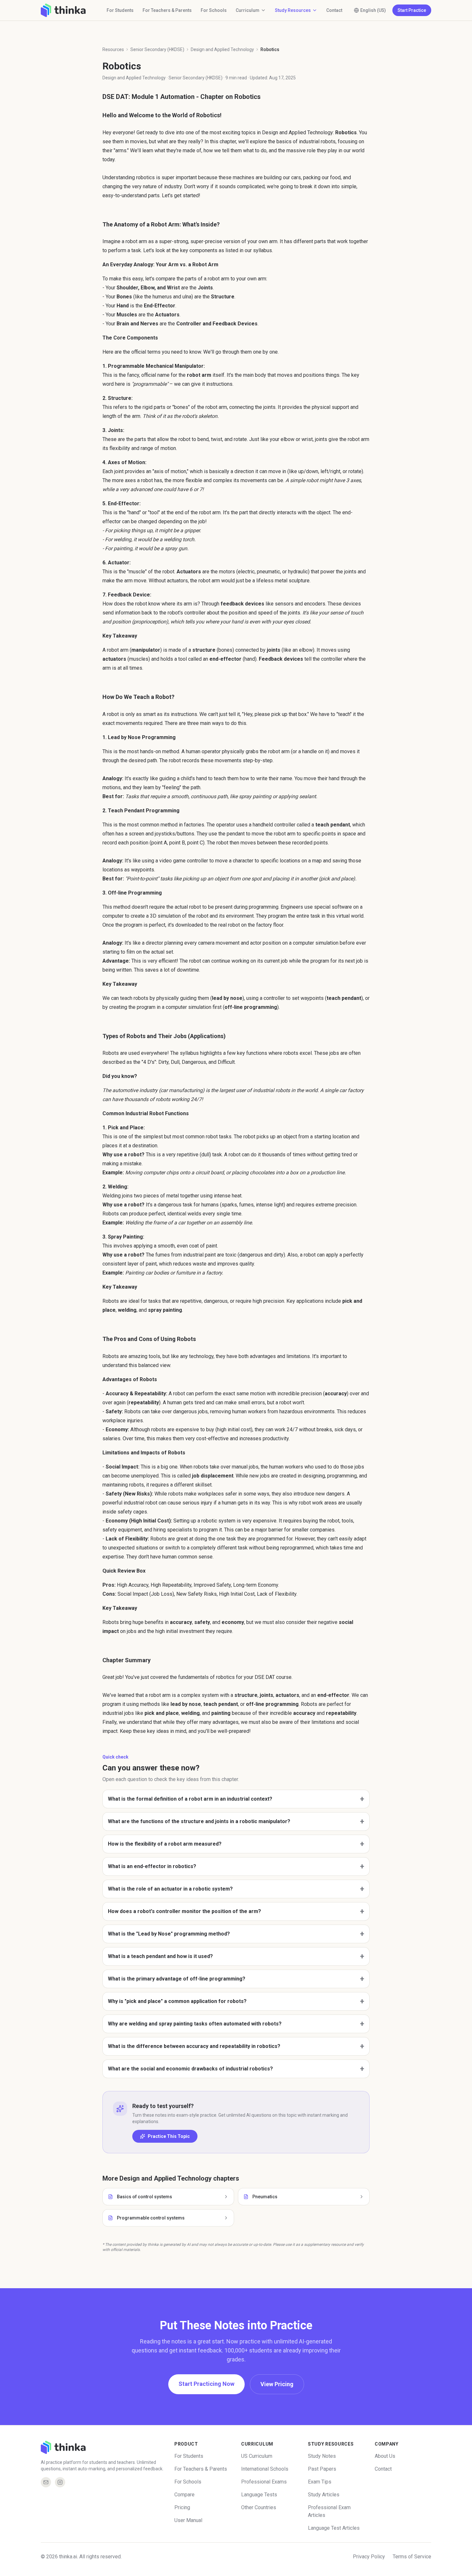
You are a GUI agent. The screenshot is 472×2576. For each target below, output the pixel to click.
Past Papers (322, 2469)
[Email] (46, 2482)
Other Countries (259, 2507)
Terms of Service (412, 2557)
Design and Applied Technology (222, 49)
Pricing (182, 2507)
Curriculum (248, 10)
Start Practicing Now (206, 2384)
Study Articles (324, 2495)
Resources (113, 49)
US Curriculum (257, 2456)
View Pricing (277, 2384)
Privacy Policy (369, 2557)
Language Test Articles (334, 2528)
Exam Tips (320, 2482)
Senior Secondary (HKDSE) (157, 49)
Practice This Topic (169, 2136)
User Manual (188, 2520)
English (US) (373, 10)
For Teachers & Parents (167, 10)
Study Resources (293, 10)
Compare (184, 2495)
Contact (334, 10)
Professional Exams (264, 2482)
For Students (120, 10)
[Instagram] (60, 2482)
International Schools (265, 2469)
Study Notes (322, 2456)
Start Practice (412, 10)
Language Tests (259, 2495)
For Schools (214, 10)
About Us (385, 2456)
